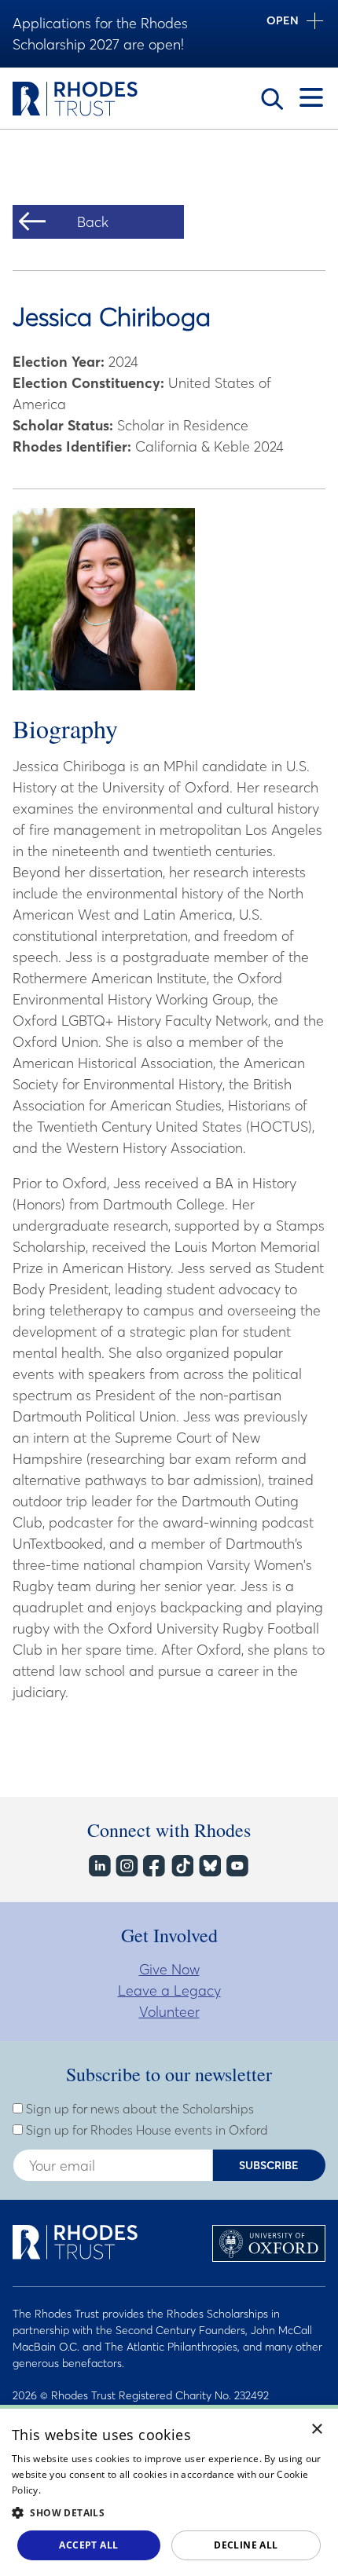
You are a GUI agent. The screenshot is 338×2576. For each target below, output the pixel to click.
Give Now (169, 1969)
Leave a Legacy (169, 1991)
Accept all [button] (88, 2545)
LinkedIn (99, 1866)
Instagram (126, 1866)
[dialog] (169, 2490)
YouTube (236, 1866)
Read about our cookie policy (109, 2490)
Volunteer (169, 2012)
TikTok (181, 1866)
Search (272, 99)
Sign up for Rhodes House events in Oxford (145, 2130)
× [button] (317, 2430)
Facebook (154, 1866)
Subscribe (269, 2165)
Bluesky (209, 1866)
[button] (169, 2512)
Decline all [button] (246, 2545)
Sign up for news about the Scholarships (138, 2109)
